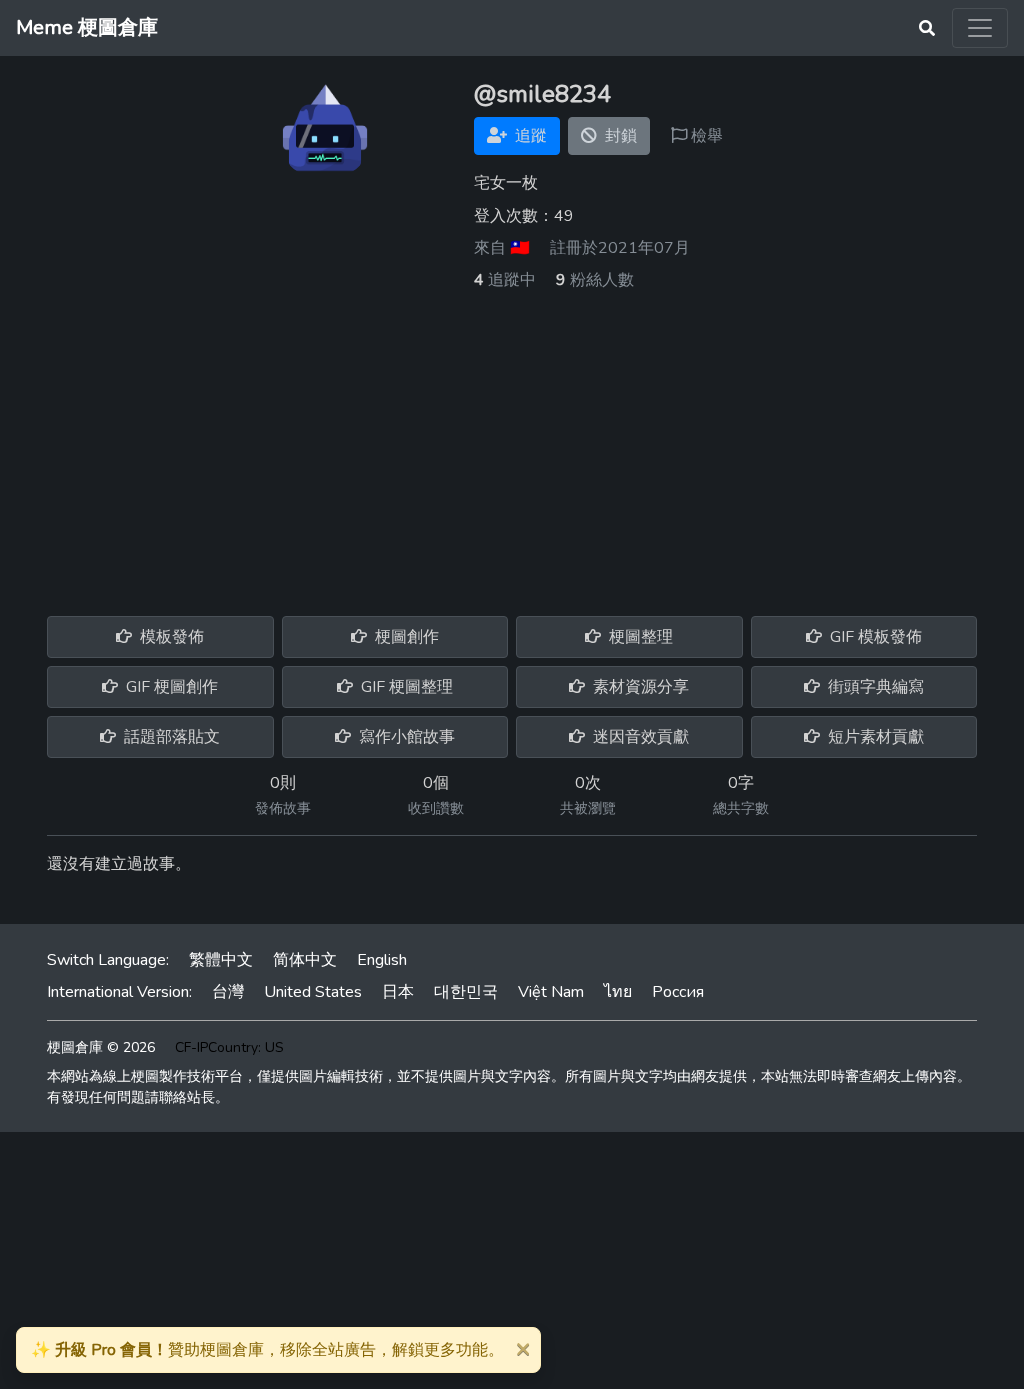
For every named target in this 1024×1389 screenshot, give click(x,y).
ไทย (618, 992)
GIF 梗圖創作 (170, 687)
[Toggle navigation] (980, 28)
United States (313, 992)
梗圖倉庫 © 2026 (101, 1047)
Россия (678, 992)
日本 (398, 992)
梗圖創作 (405, 637)
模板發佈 (170, 637)
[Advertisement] (512, 442)
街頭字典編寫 (874, 687)
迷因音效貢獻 (639, 737)
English (382, 960)
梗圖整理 (639, 637)
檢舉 (705, 136)
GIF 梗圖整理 (405, 687)
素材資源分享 (639, 687)
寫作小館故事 (405, 737)
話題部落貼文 (170, 737)
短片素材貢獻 (874, 737)
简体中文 (305, 960)
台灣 (228, 992)
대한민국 (466, 992)
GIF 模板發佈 (874, 637)
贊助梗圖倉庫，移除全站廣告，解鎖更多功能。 (267, 1350)
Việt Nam (551, 992)
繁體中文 (221, 960)
